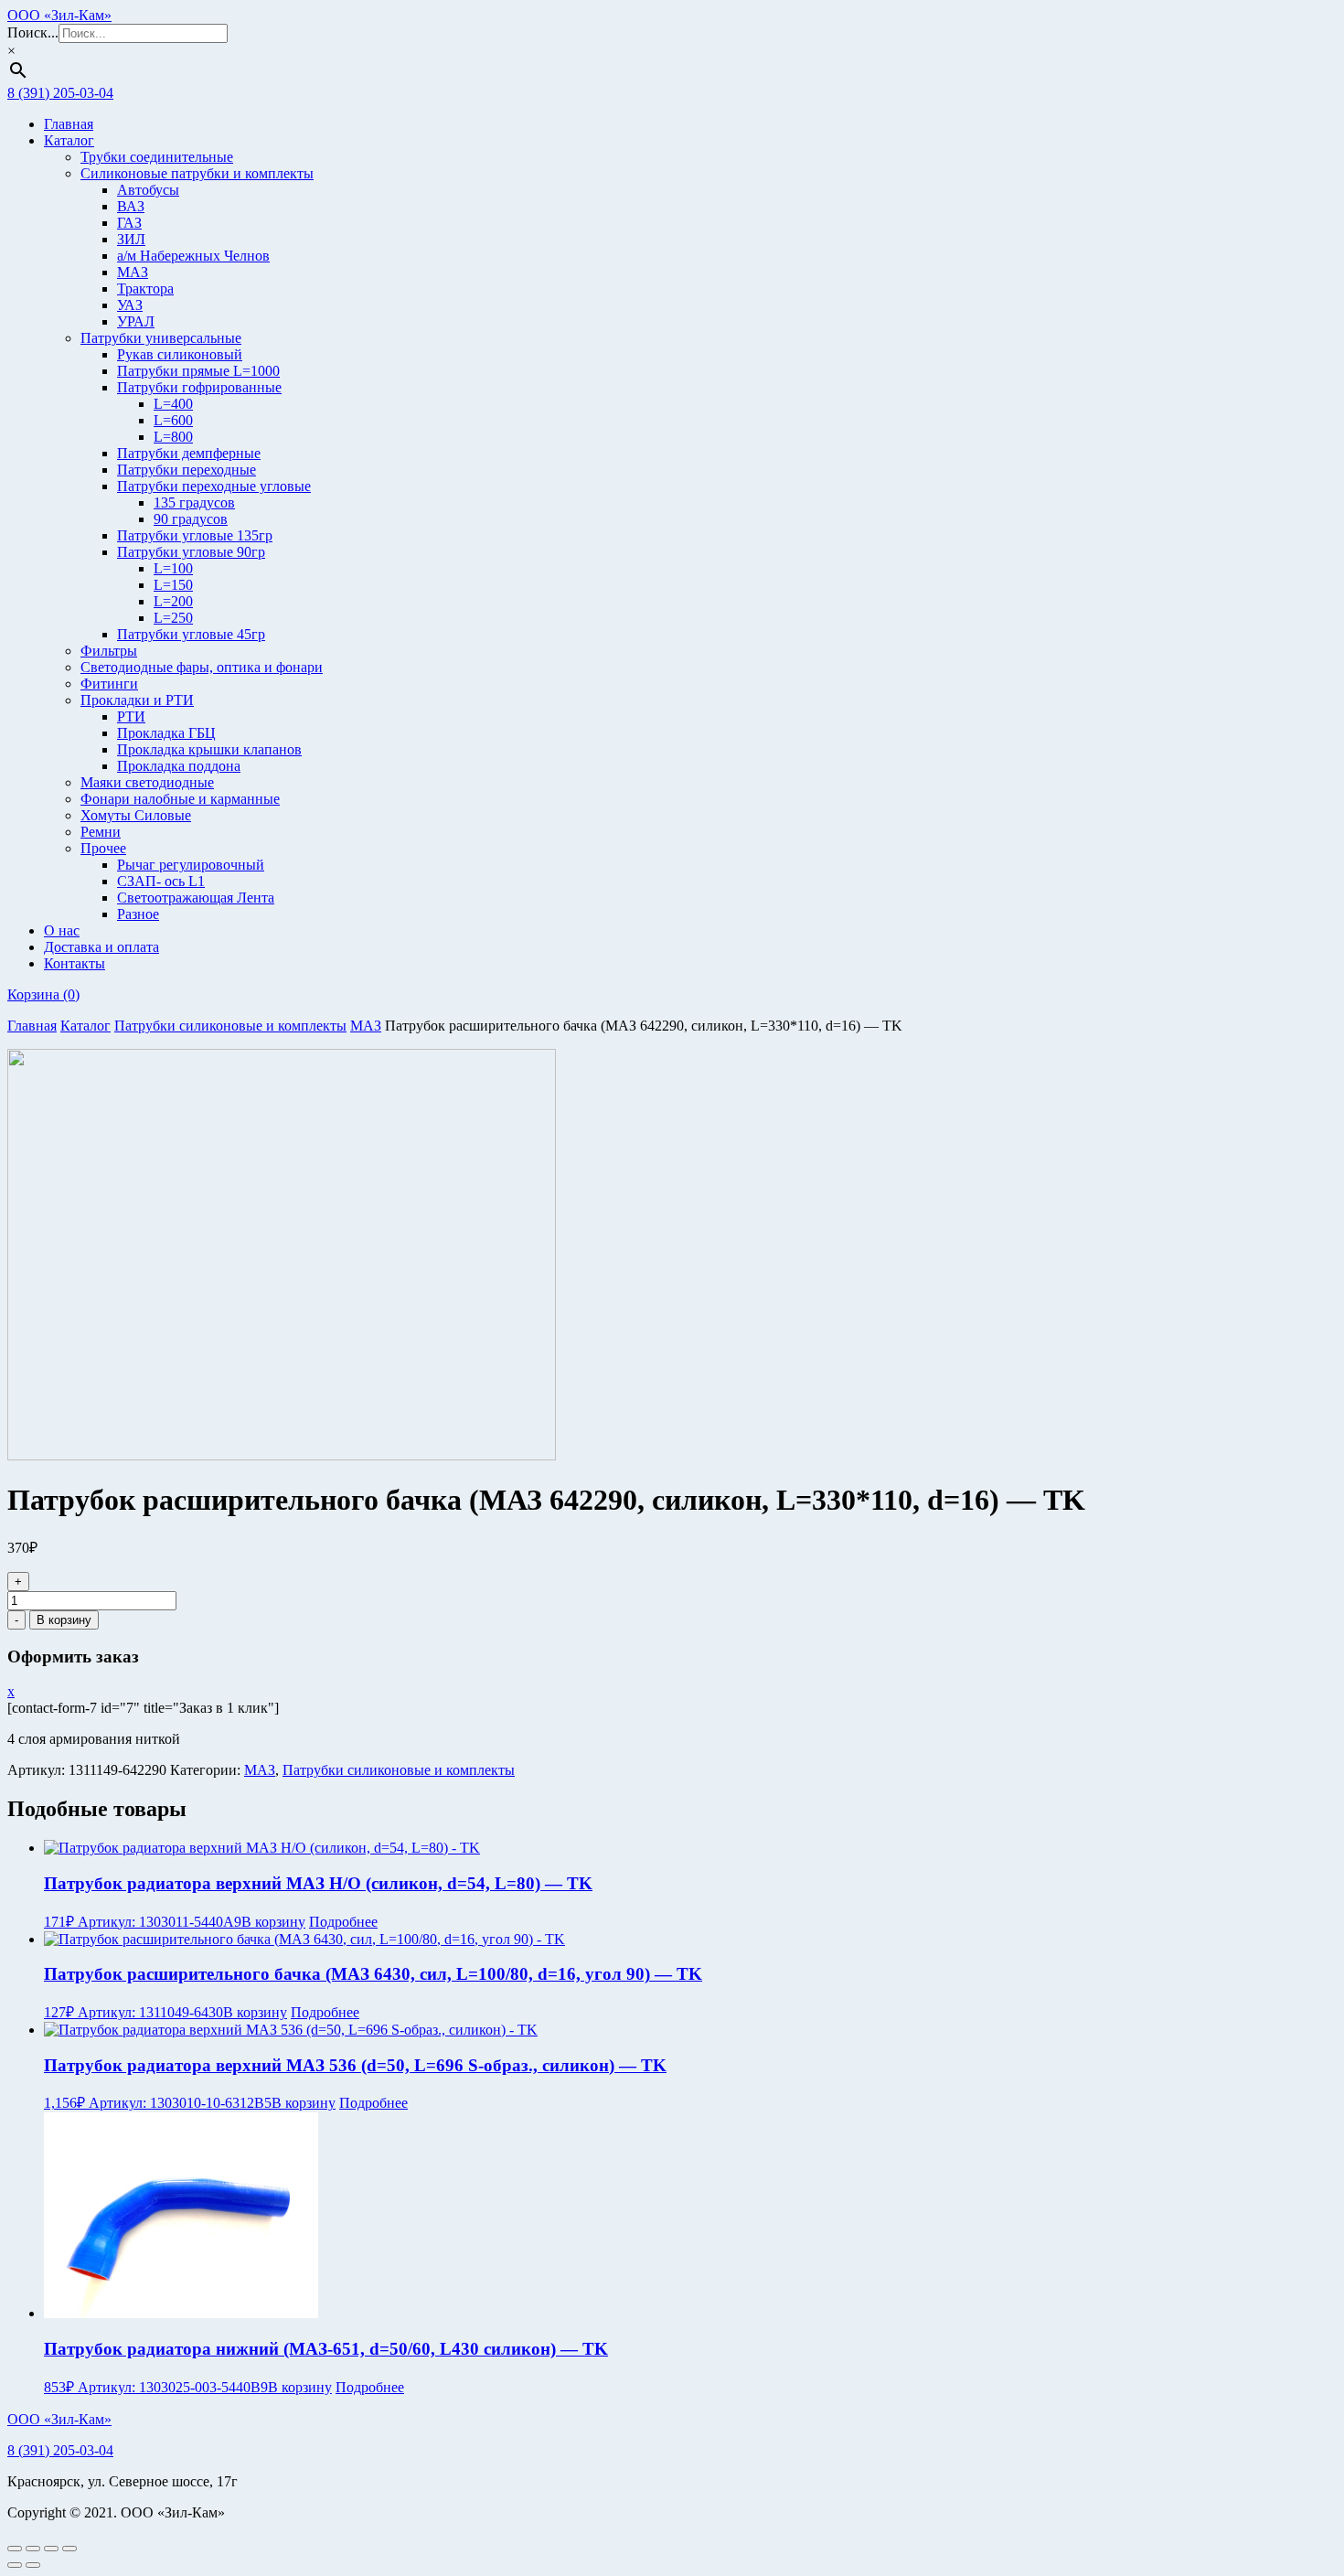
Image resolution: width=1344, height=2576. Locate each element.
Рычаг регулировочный (191, 865)
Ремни (101, 832)
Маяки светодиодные (147, 782)
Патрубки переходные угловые (214, 486)
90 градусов (191, 519)
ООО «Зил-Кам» (59, 15)
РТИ (131, 716)
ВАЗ (131, 206)
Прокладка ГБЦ (166, 733)
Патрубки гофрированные (199, 387)
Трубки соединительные (157, 157)
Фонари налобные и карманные (180, 799)
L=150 (173, 585)
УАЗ (130, 305)
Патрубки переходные (187, 470)
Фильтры (109, 651)
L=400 (173, 404)
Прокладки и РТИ (137, 700)
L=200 (173, 601)
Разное (138, 914)
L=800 (173, 437)
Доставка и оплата (101, 947)
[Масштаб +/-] (15, 2549)
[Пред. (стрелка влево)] (15, 2565)
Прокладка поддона (179, 766)
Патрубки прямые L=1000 (198, 371)
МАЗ (133, 272)
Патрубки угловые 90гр (191, 552)
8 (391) (60, 2450)
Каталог (69, 140)
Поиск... (33, 32)
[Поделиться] (51, 2549)
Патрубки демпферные (189, 453)
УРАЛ (136, 321)
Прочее (103, 848)
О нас (62, 930)
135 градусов (194, 502)
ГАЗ (129, 223)
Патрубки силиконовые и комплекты (230, 1026)
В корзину (64, 1620)
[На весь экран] (33, 2549)
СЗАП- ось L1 (161, 881)
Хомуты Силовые (136, 815)
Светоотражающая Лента (196, 898)
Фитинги (109, 684)
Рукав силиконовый (180, 354)
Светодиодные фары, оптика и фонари (202, 667)
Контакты (75, 963)
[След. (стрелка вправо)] (33, 2565)
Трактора (145, 289)
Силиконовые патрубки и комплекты (197, 173)
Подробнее (343, 1922)
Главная (69, 124)
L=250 (173, 618)
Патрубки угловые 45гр (191, 634)
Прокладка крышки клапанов (209, 749)
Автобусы (148, 190)
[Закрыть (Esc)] (69, 2549)
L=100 (173, 568)
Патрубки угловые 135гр (195, 535)
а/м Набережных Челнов (193, 256)
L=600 (173, 420)
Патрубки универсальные (161, 338)
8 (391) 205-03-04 (60, 93)
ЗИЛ (131, 239)
